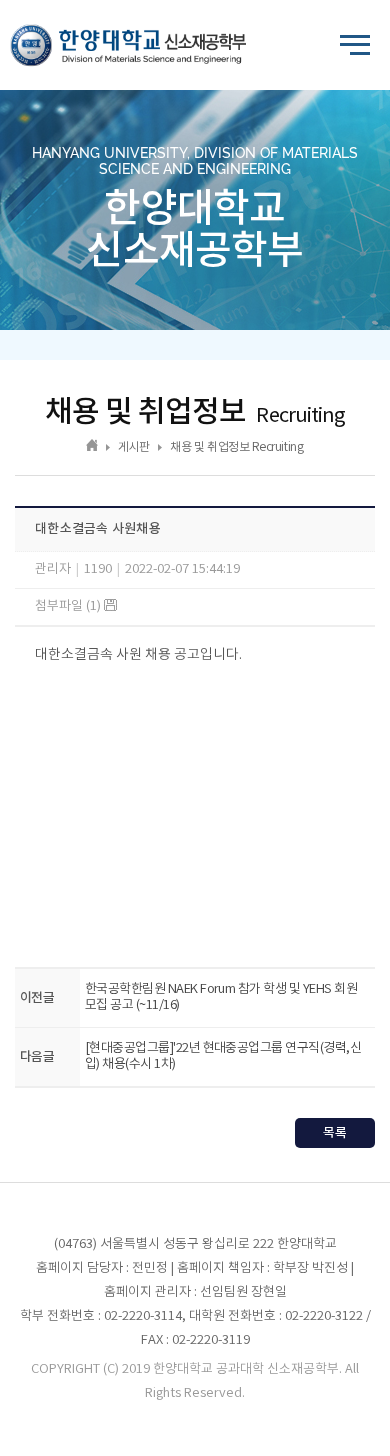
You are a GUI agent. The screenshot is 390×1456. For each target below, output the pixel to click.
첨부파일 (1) (69, 606)
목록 (335, 1133)
